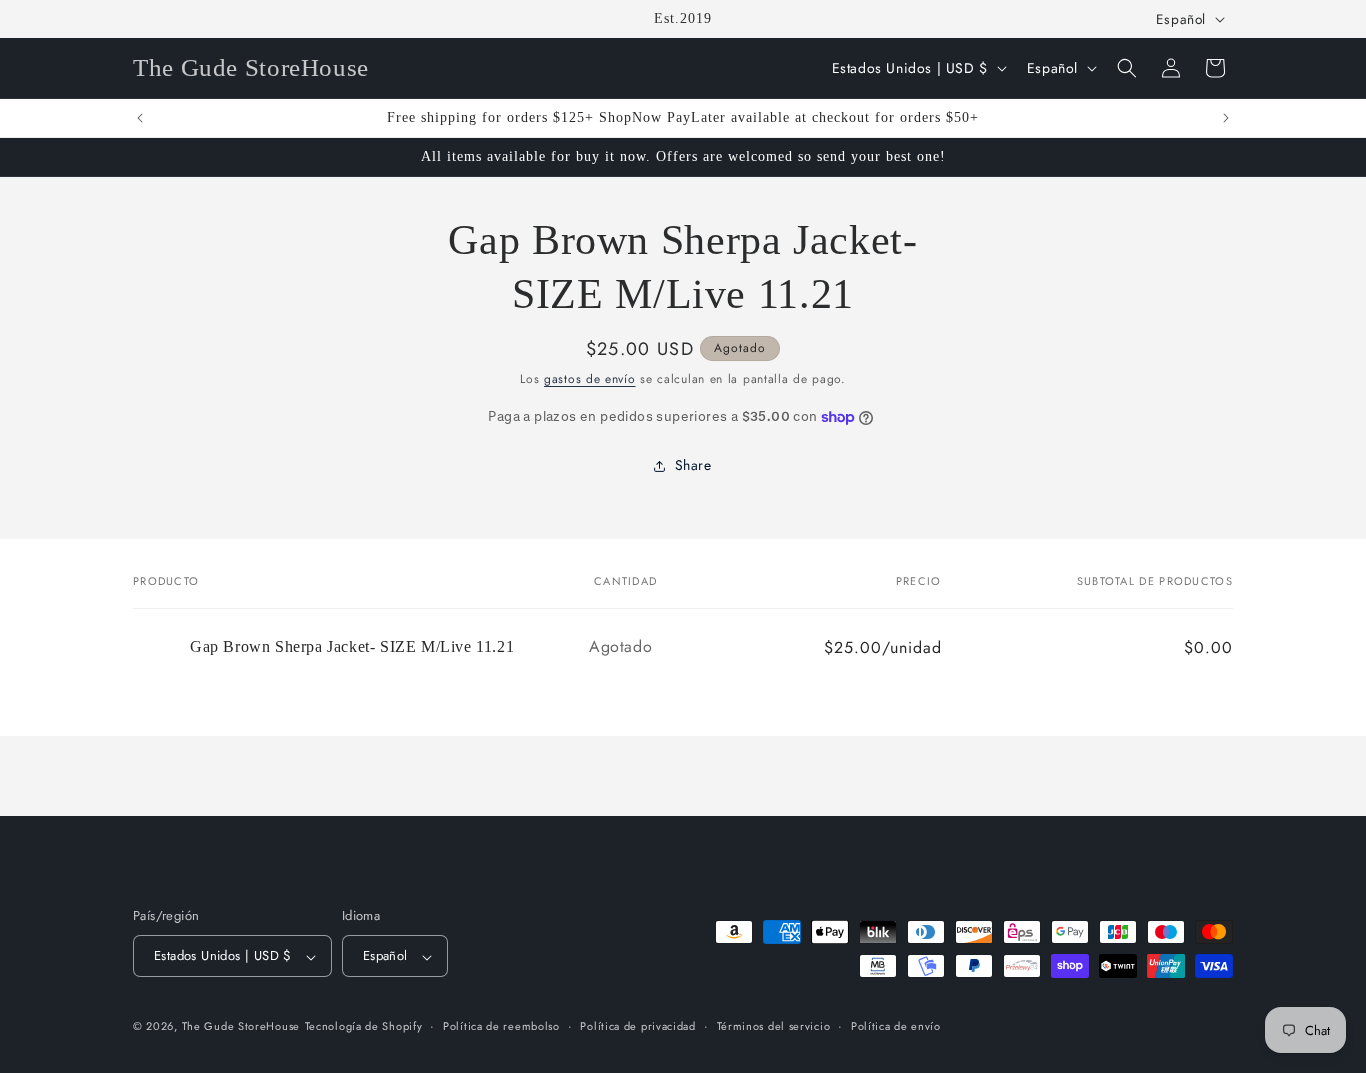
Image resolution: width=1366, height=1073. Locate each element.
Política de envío (896, 1026)
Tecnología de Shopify (364, 1027)
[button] (1127, 68)
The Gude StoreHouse (241, 1027)
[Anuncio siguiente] (1226, 118)
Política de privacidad (637, 1026)
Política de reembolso (501, 1026)
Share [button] (693, 465)
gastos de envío (590, 379)
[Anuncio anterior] (140, 118)
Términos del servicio (774, 1026)
